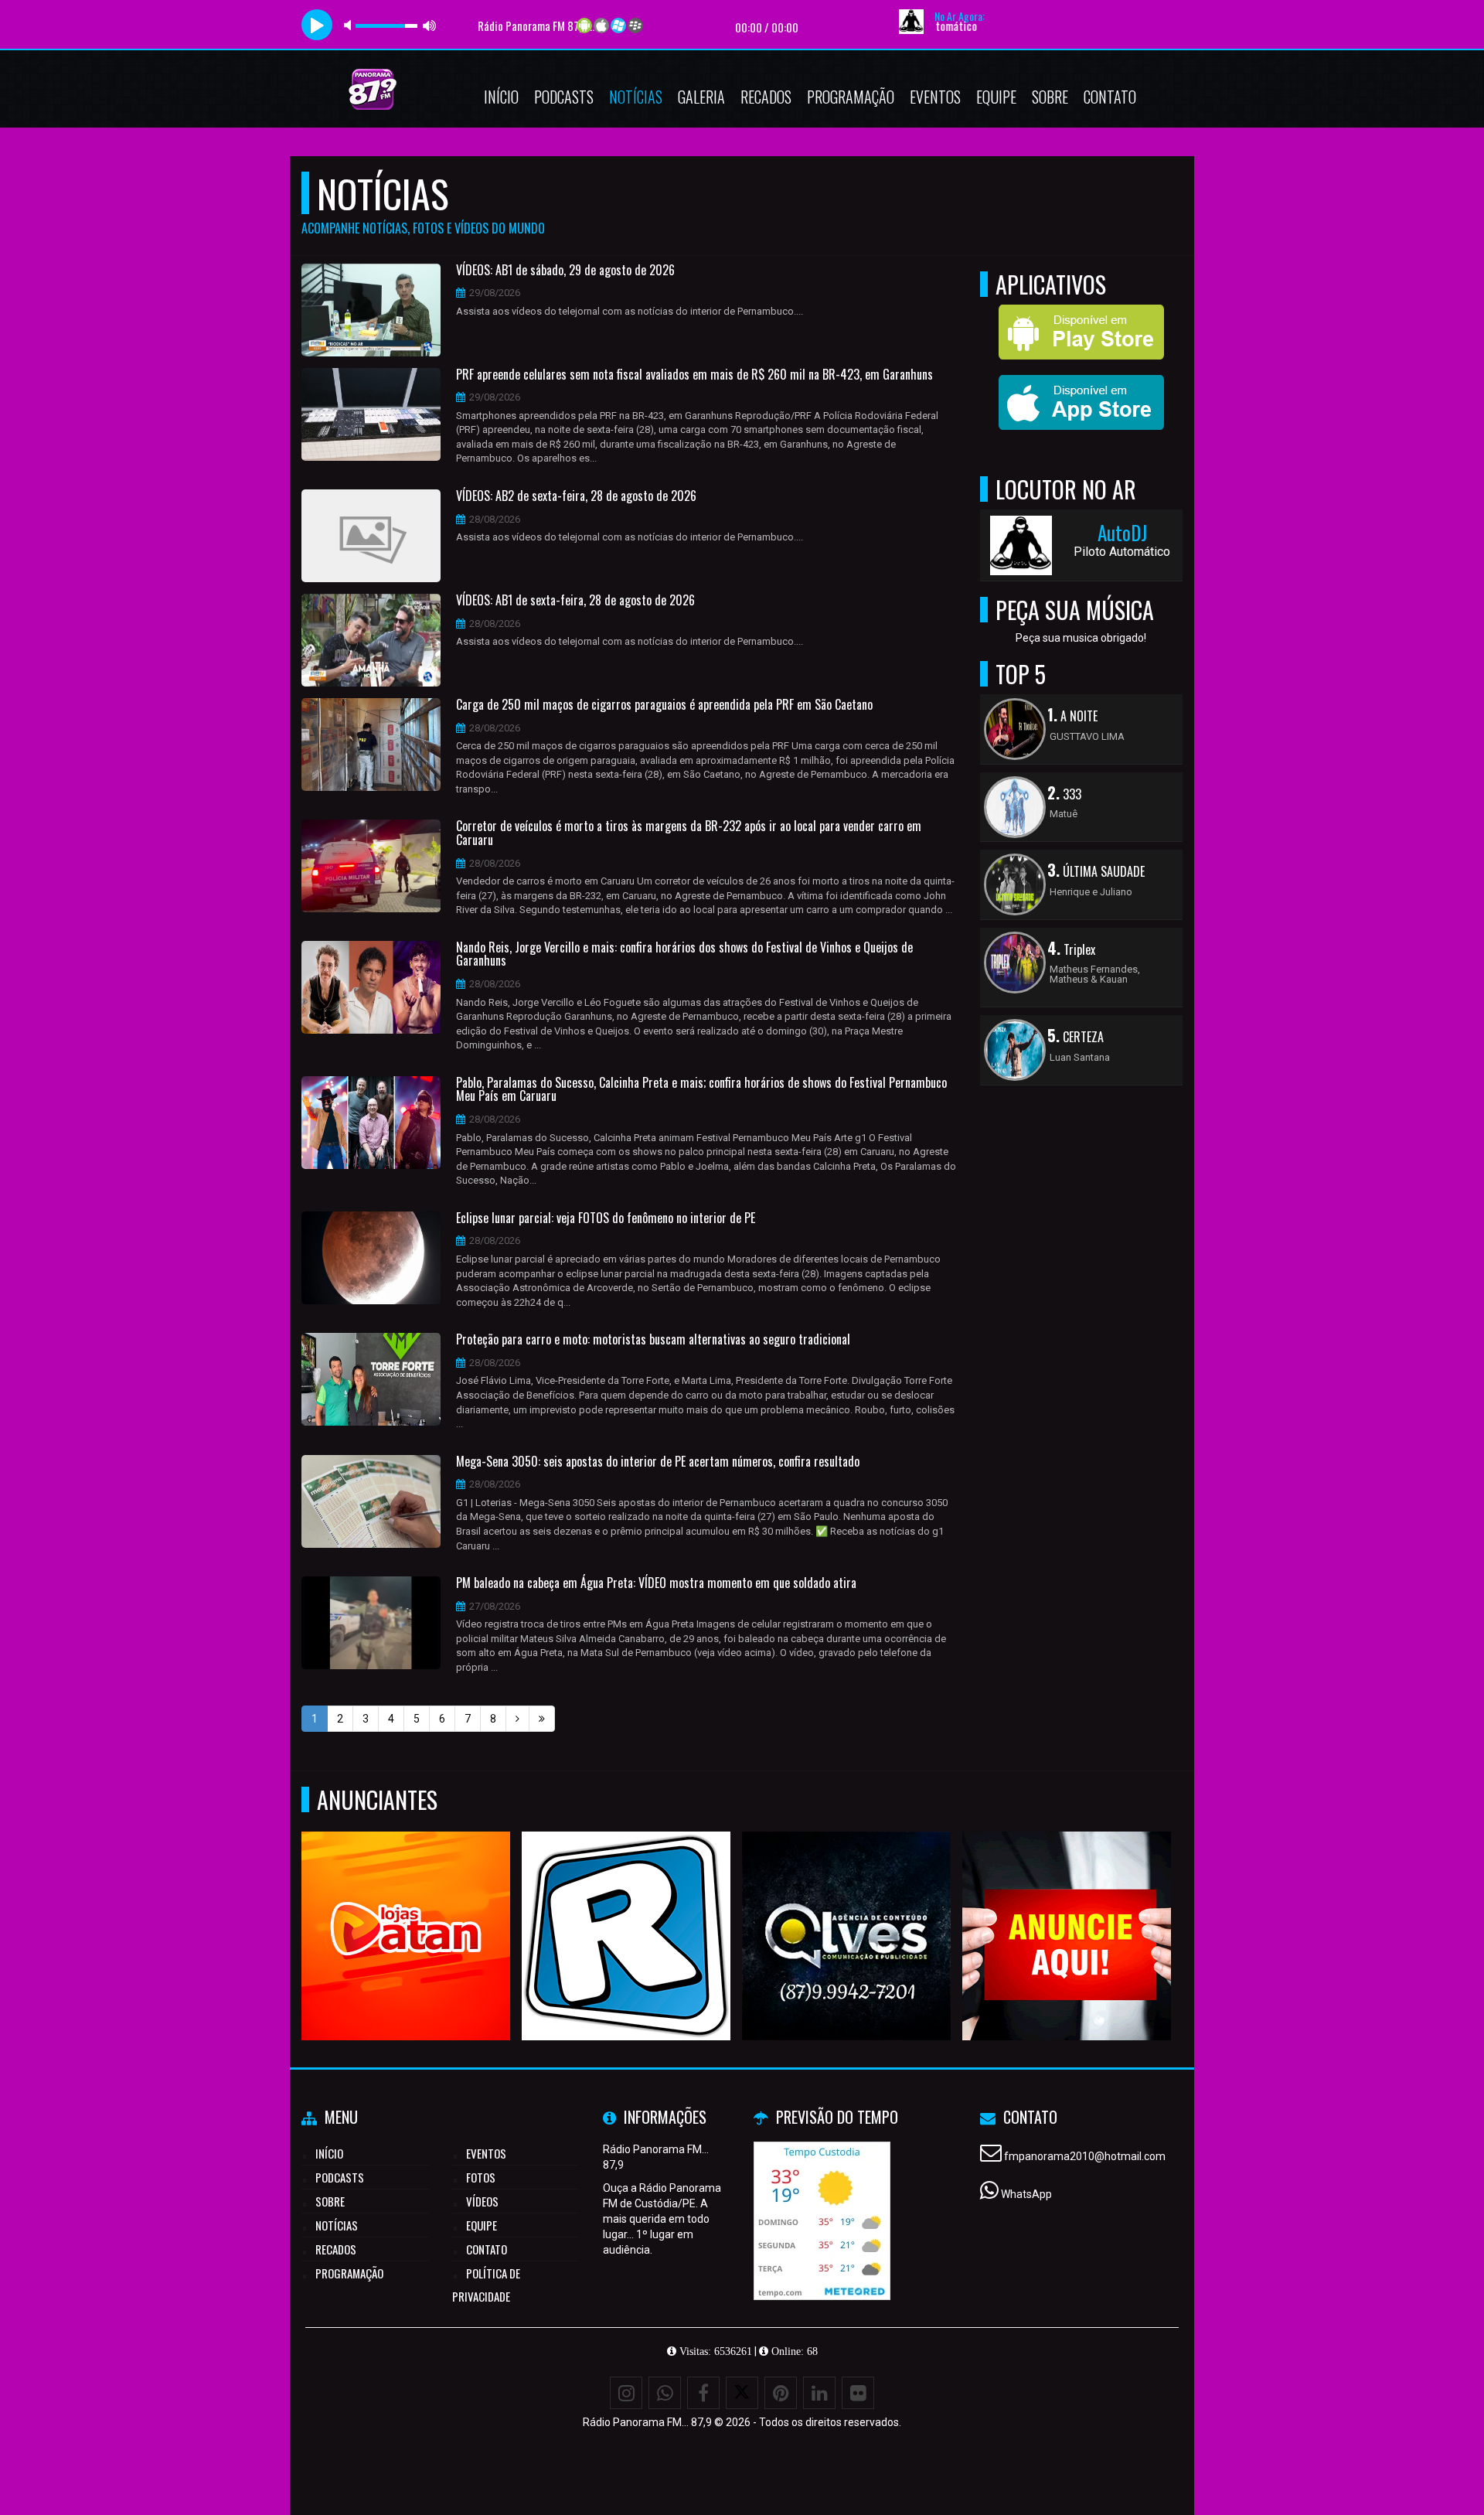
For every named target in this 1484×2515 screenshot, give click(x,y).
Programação (851, 97)
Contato (1110, 97)
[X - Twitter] (742, 2393)
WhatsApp (1026, 2194)
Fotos (481, 2177)
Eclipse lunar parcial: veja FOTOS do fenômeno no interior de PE (606, 1218)
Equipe (996, 97)
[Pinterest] (781, 2393)
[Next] (517, 1719)
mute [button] (350, 25)
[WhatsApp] (665, 2393)
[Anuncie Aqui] (1067, 1908)
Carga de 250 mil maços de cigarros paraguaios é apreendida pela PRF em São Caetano (664, 705)
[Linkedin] (819, 2393)
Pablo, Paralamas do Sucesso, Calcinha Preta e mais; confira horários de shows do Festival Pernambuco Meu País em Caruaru (701, 1090)
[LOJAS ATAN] (406, 1908)
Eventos (935, 97)
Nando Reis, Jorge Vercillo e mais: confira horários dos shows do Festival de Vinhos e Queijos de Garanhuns (684, 954)
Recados (766, 97)
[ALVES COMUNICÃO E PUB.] (847, 1908)
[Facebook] (703, 2393)
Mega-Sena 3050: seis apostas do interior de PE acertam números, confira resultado (658, 1462)
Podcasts (564, 97)
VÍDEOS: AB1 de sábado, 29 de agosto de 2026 (565, 271)
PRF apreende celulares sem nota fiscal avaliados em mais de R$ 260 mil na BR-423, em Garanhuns (694, 375)
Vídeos (482, 2201)
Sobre (1050, 97)
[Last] (542, 1719)
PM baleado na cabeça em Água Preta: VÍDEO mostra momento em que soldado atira (656, 1583)
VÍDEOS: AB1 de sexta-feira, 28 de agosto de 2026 (575, 601)
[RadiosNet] (626, 1908)
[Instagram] (626, 2393)
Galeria (701, 97)
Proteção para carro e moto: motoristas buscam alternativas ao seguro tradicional (653, 1340)
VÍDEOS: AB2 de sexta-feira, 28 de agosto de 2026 (576, 496)
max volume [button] (430, 25)
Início (501, 97)
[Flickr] (858, 2393)
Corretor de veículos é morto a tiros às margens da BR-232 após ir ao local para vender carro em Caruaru (689, 833)
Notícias (636, 97)
